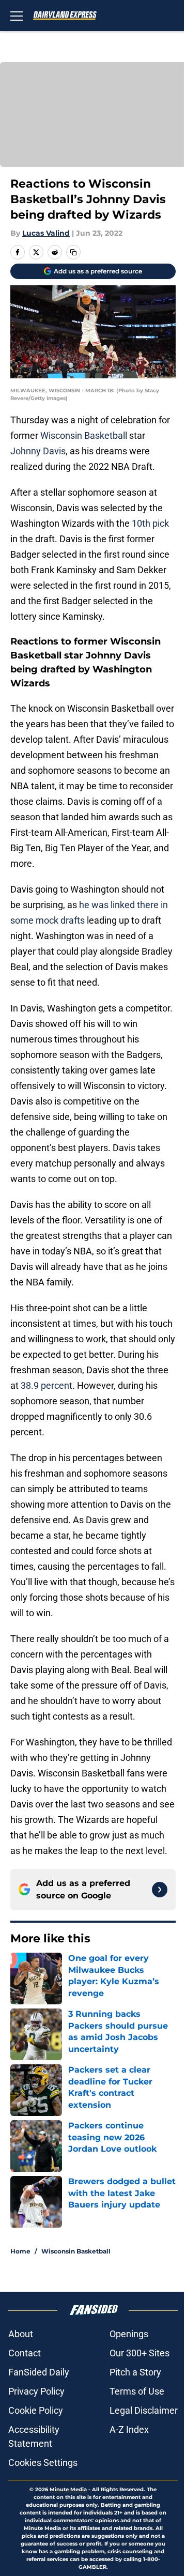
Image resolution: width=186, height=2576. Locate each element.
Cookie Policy (36, 2410)
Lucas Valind (46, 233)
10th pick (150, 523)
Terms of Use (137, 2391)
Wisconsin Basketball (84, 435)
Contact (25, 2353)
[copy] (73, 252)
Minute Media (68, 2489)
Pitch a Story (135, 2372)
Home (20, 2251)
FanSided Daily (39, 2372)
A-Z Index (129, 2429)
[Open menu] (17, 16)
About (21, 2334)
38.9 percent (47, 1385)
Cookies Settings (43, 2463)
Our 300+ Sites (139, 2353)
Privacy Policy (36, 2391)
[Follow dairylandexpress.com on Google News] (160, 1890)
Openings (129, 2334)
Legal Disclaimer (144, 2410)
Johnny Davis (38, 451)
